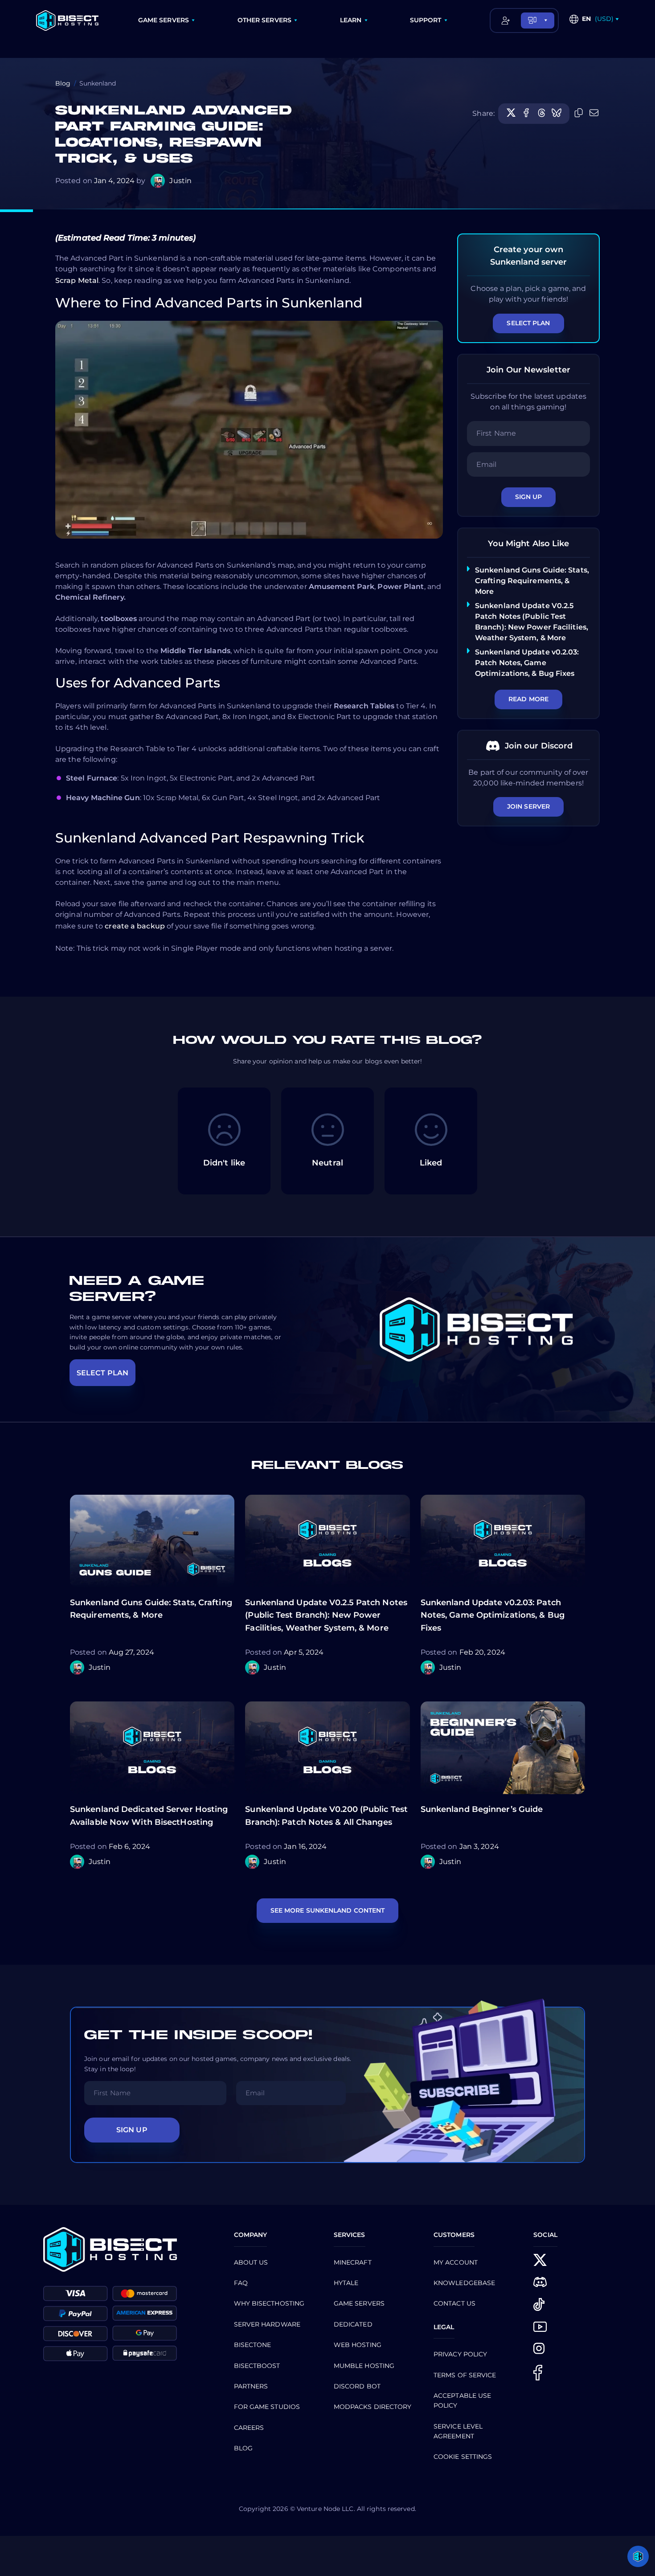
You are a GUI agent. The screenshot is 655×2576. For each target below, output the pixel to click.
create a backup (135, 926)
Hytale (346, 2283)
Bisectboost (257, 2366)
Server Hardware (267, 2324)
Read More (528, 699)
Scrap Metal (77, 280)
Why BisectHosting (269, 2303)
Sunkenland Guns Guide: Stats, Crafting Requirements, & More (532, 581)
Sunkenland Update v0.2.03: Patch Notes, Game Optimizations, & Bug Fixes (527, 663)
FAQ (241, 2283)
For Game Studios (267, 2407)
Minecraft (353, 2262)
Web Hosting (358, 2345)
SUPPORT (426, 20)
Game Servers (359, 2303)
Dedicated (353, 2324)
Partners (251, 2386)
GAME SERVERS (164, 20)
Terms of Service (465, 2375)
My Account (456, 2262)
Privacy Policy (460, 2354)
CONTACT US (454, 2303)
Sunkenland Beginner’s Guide (482, 1809)
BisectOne (253, 2345)
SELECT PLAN (102, 1373)
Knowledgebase (464, 2283)
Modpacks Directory (373, 2407)
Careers (249, 2428)
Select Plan (528, 323)
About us (251, 2262)
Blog (63, 83)
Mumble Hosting (364, 2366)
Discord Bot (357, 2386)
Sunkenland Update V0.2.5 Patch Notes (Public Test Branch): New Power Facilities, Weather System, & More (326, 1615)
